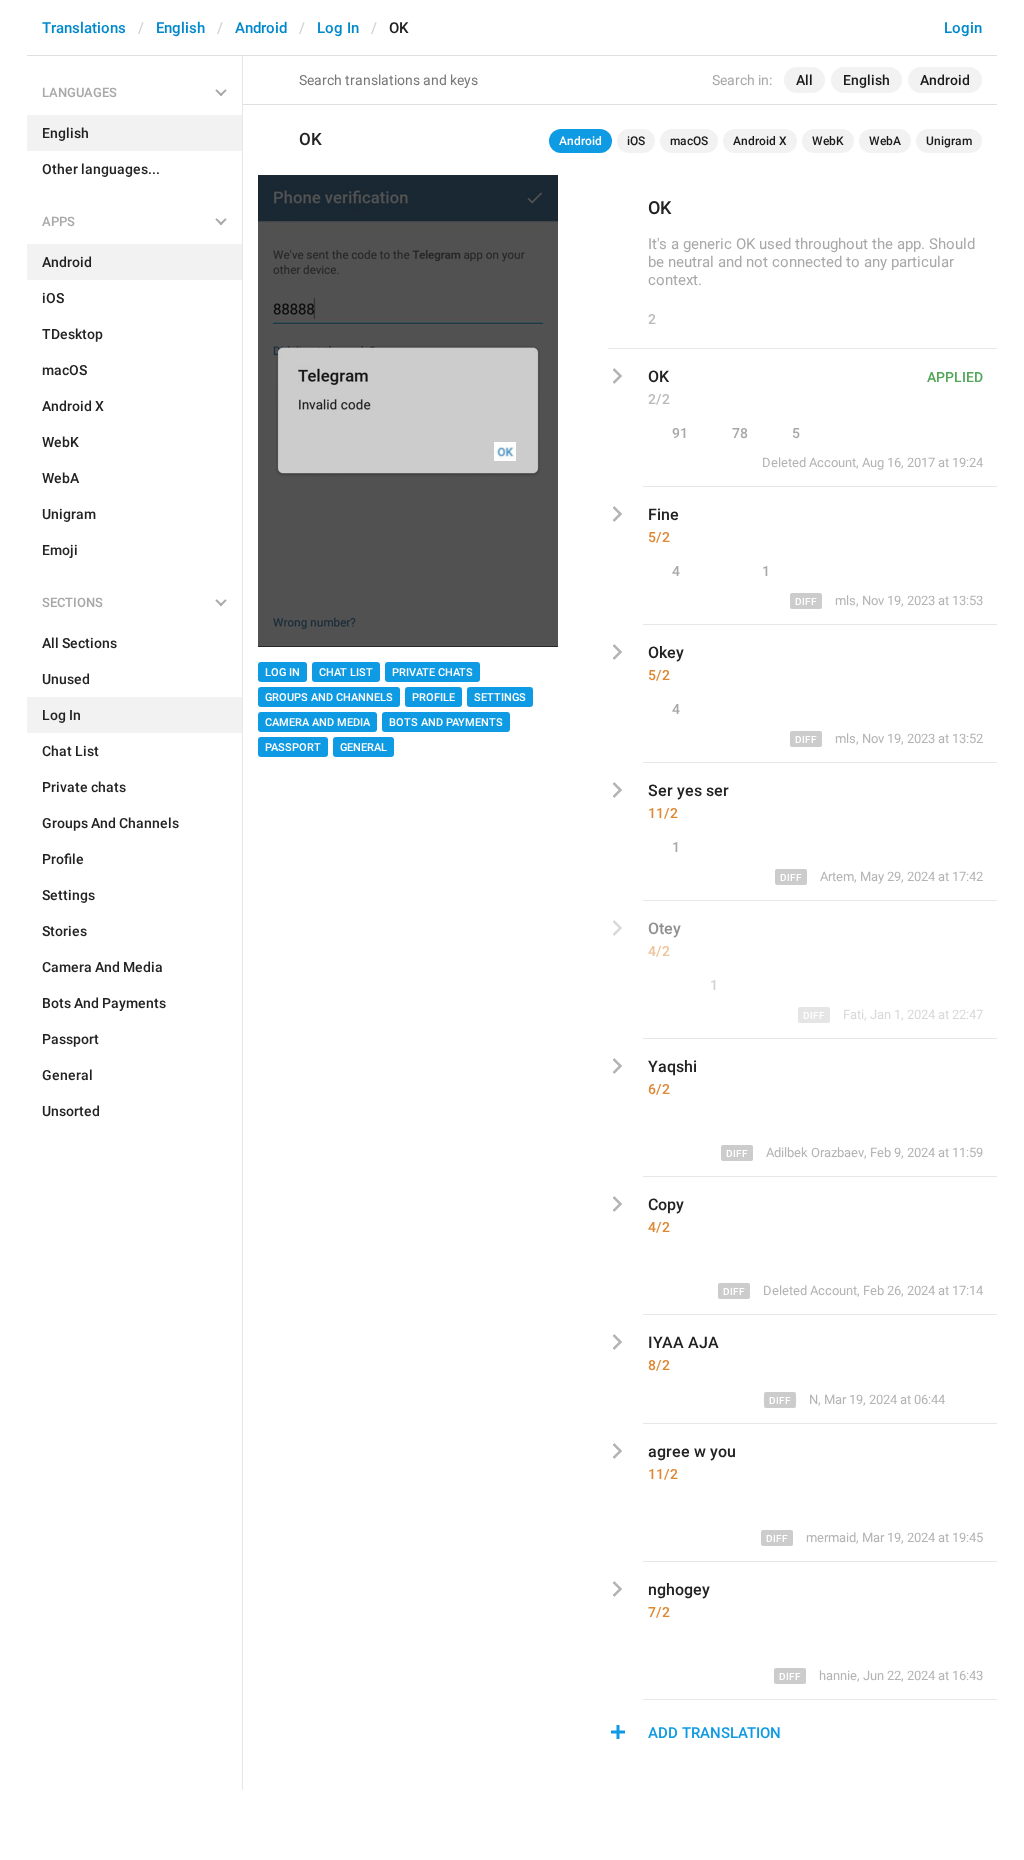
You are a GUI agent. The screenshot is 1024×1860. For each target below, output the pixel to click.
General (363, 747)
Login (963, 28)
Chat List (346, 672)
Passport (293, 747)
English (180, 28)
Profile (433, 697)
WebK (828, 141)
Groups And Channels (329, 697)
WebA (885, 141)
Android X (760, 141)
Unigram (949, 141)
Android (261, 28)
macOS (689, 141)
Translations (84, 28)
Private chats (432, 672)
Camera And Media (317, 722)
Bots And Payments (446, 722)
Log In (338, 28)
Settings (500, 697)
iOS (636, 141)
